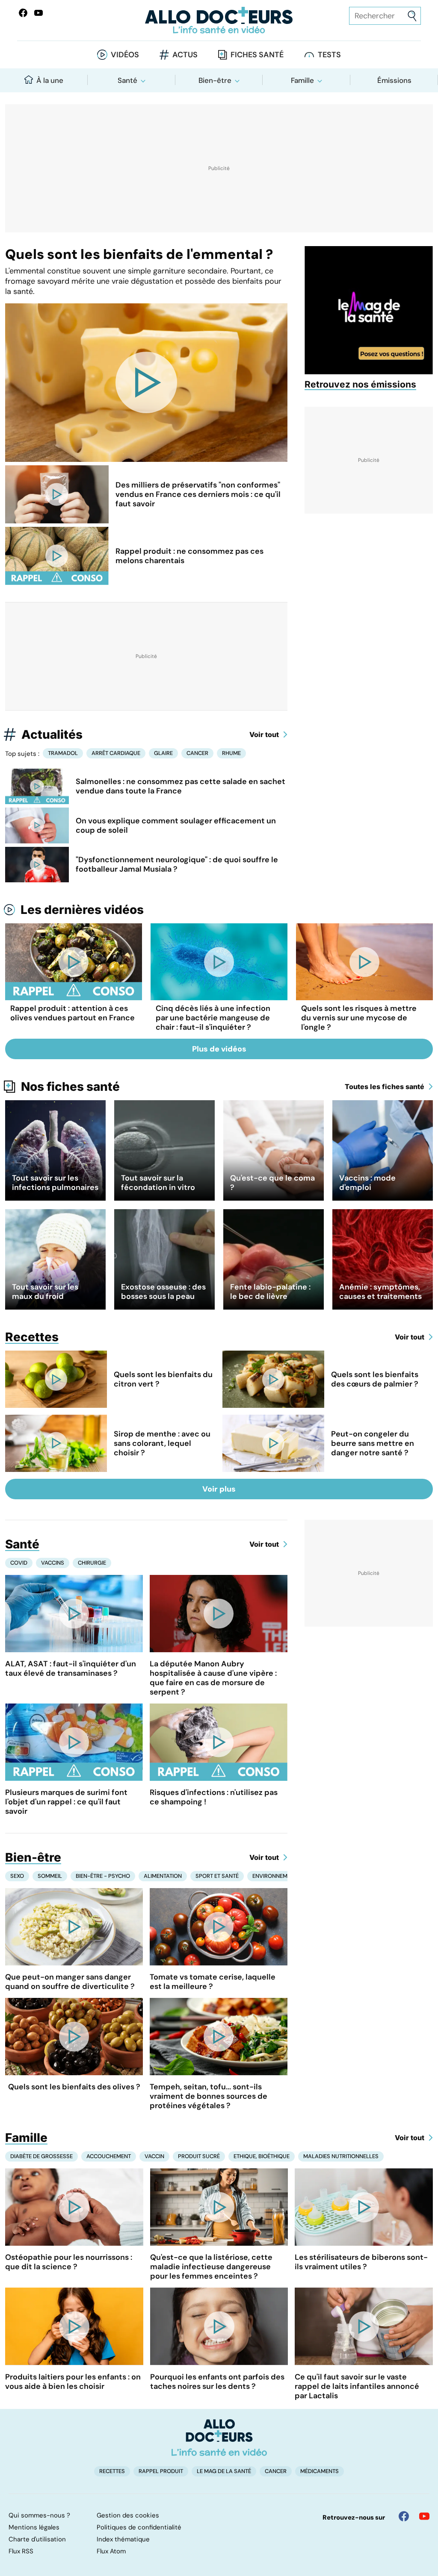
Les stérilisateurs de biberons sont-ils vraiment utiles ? (361, 2262)
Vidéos (125, 55)
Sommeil (50, 1876)
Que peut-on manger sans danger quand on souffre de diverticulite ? (70, 1982)
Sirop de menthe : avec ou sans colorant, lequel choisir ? (162, 1443)
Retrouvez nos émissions (360, 384)
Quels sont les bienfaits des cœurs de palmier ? (375, 1379)
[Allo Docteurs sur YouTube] (38, 13)
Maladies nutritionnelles (341, 2156)
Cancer (197, 753)
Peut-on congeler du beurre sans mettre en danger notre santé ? (373, 1443)
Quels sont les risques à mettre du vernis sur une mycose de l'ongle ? (359, 1018)
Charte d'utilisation (37, 2539)
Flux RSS (21, 2551)
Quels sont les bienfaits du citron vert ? (163, 1379)
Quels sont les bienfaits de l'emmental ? (139, 254)
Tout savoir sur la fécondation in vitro (158, 1183)
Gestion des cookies (128, 2515)
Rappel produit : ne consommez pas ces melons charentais (189, 556)
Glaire (163, 753)
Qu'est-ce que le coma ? (272, 1183)
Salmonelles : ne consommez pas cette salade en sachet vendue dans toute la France (181, 786)
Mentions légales (34, 2527)
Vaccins (53, 1563)
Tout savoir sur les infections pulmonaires (55, 1183)
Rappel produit (161, 2471)
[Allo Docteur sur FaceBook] (23, 13)
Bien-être (215, 80)
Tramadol (63, 753)
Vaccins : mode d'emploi (367, 1183)
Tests (329, 55)
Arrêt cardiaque (116, 753)
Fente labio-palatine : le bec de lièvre (270, 1292)
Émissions (394, 80)
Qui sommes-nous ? (39, 2515)
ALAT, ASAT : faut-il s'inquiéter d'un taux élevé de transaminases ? (71, 1668)
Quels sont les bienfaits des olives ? (74, 2087)
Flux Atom (111, 2551)
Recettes (32, 1337)
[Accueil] (219, 2438)
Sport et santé (217, 1876)
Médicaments (320, 2471)
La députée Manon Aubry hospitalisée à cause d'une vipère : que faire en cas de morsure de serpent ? (213, 1678)
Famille (302, 80)
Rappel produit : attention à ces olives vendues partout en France (73, 1013)
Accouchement (109, 2156)
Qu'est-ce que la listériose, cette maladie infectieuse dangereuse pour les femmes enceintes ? (211, 2267)
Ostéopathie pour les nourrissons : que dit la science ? (69, 2262)
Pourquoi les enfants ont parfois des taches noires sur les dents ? (217, 2382)
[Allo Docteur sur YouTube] (424, 2516)
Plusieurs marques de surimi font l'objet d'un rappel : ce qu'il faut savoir (66, 1802)
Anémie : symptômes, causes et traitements (380, 1292)
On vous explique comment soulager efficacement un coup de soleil (176, 825)
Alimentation (163, 1876)
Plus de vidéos (219, 1049)
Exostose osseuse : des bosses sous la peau (163, 1292)
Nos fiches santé (70, 1087)
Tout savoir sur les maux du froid (45, 1292)
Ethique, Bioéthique (262, 2156)
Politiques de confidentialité (139, 2527)
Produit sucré (199, 2156)
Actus (185, 55)
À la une (50, 80)
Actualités (52, 734)
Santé (127, 80)
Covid (19, 1563)
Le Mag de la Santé (224, 2471)
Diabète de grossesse (41, 2156)
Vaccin (154, 2156)
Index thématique (123, 2539)
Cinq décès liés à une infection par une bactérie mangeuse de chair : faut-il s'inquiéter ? (213, 1018)
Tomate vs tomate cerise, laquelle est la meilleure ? (213, 1982)
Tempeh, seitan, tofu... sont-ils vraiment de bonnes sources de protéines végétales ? (209, 2096)
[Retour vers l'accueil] (219, 20)
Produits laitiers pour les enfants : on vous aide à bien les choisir (73, 2382)
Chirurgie (92, 1563)
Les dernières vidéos (82, 910)
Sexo (17, 1876)
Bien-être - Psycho (103, 1876)
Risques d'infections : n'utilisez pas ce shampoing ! (214, 1797)
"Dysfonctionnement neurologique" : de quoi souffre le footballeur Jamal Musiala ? (177, 864)
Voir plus (219, 1489)
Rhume (231, 753)
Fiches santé (257, 55)
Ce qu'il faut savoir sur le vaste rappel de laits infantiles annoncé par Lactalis (357, 2386)
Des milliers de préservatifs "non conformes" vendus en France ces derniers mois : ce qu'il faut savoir (198, 494)
